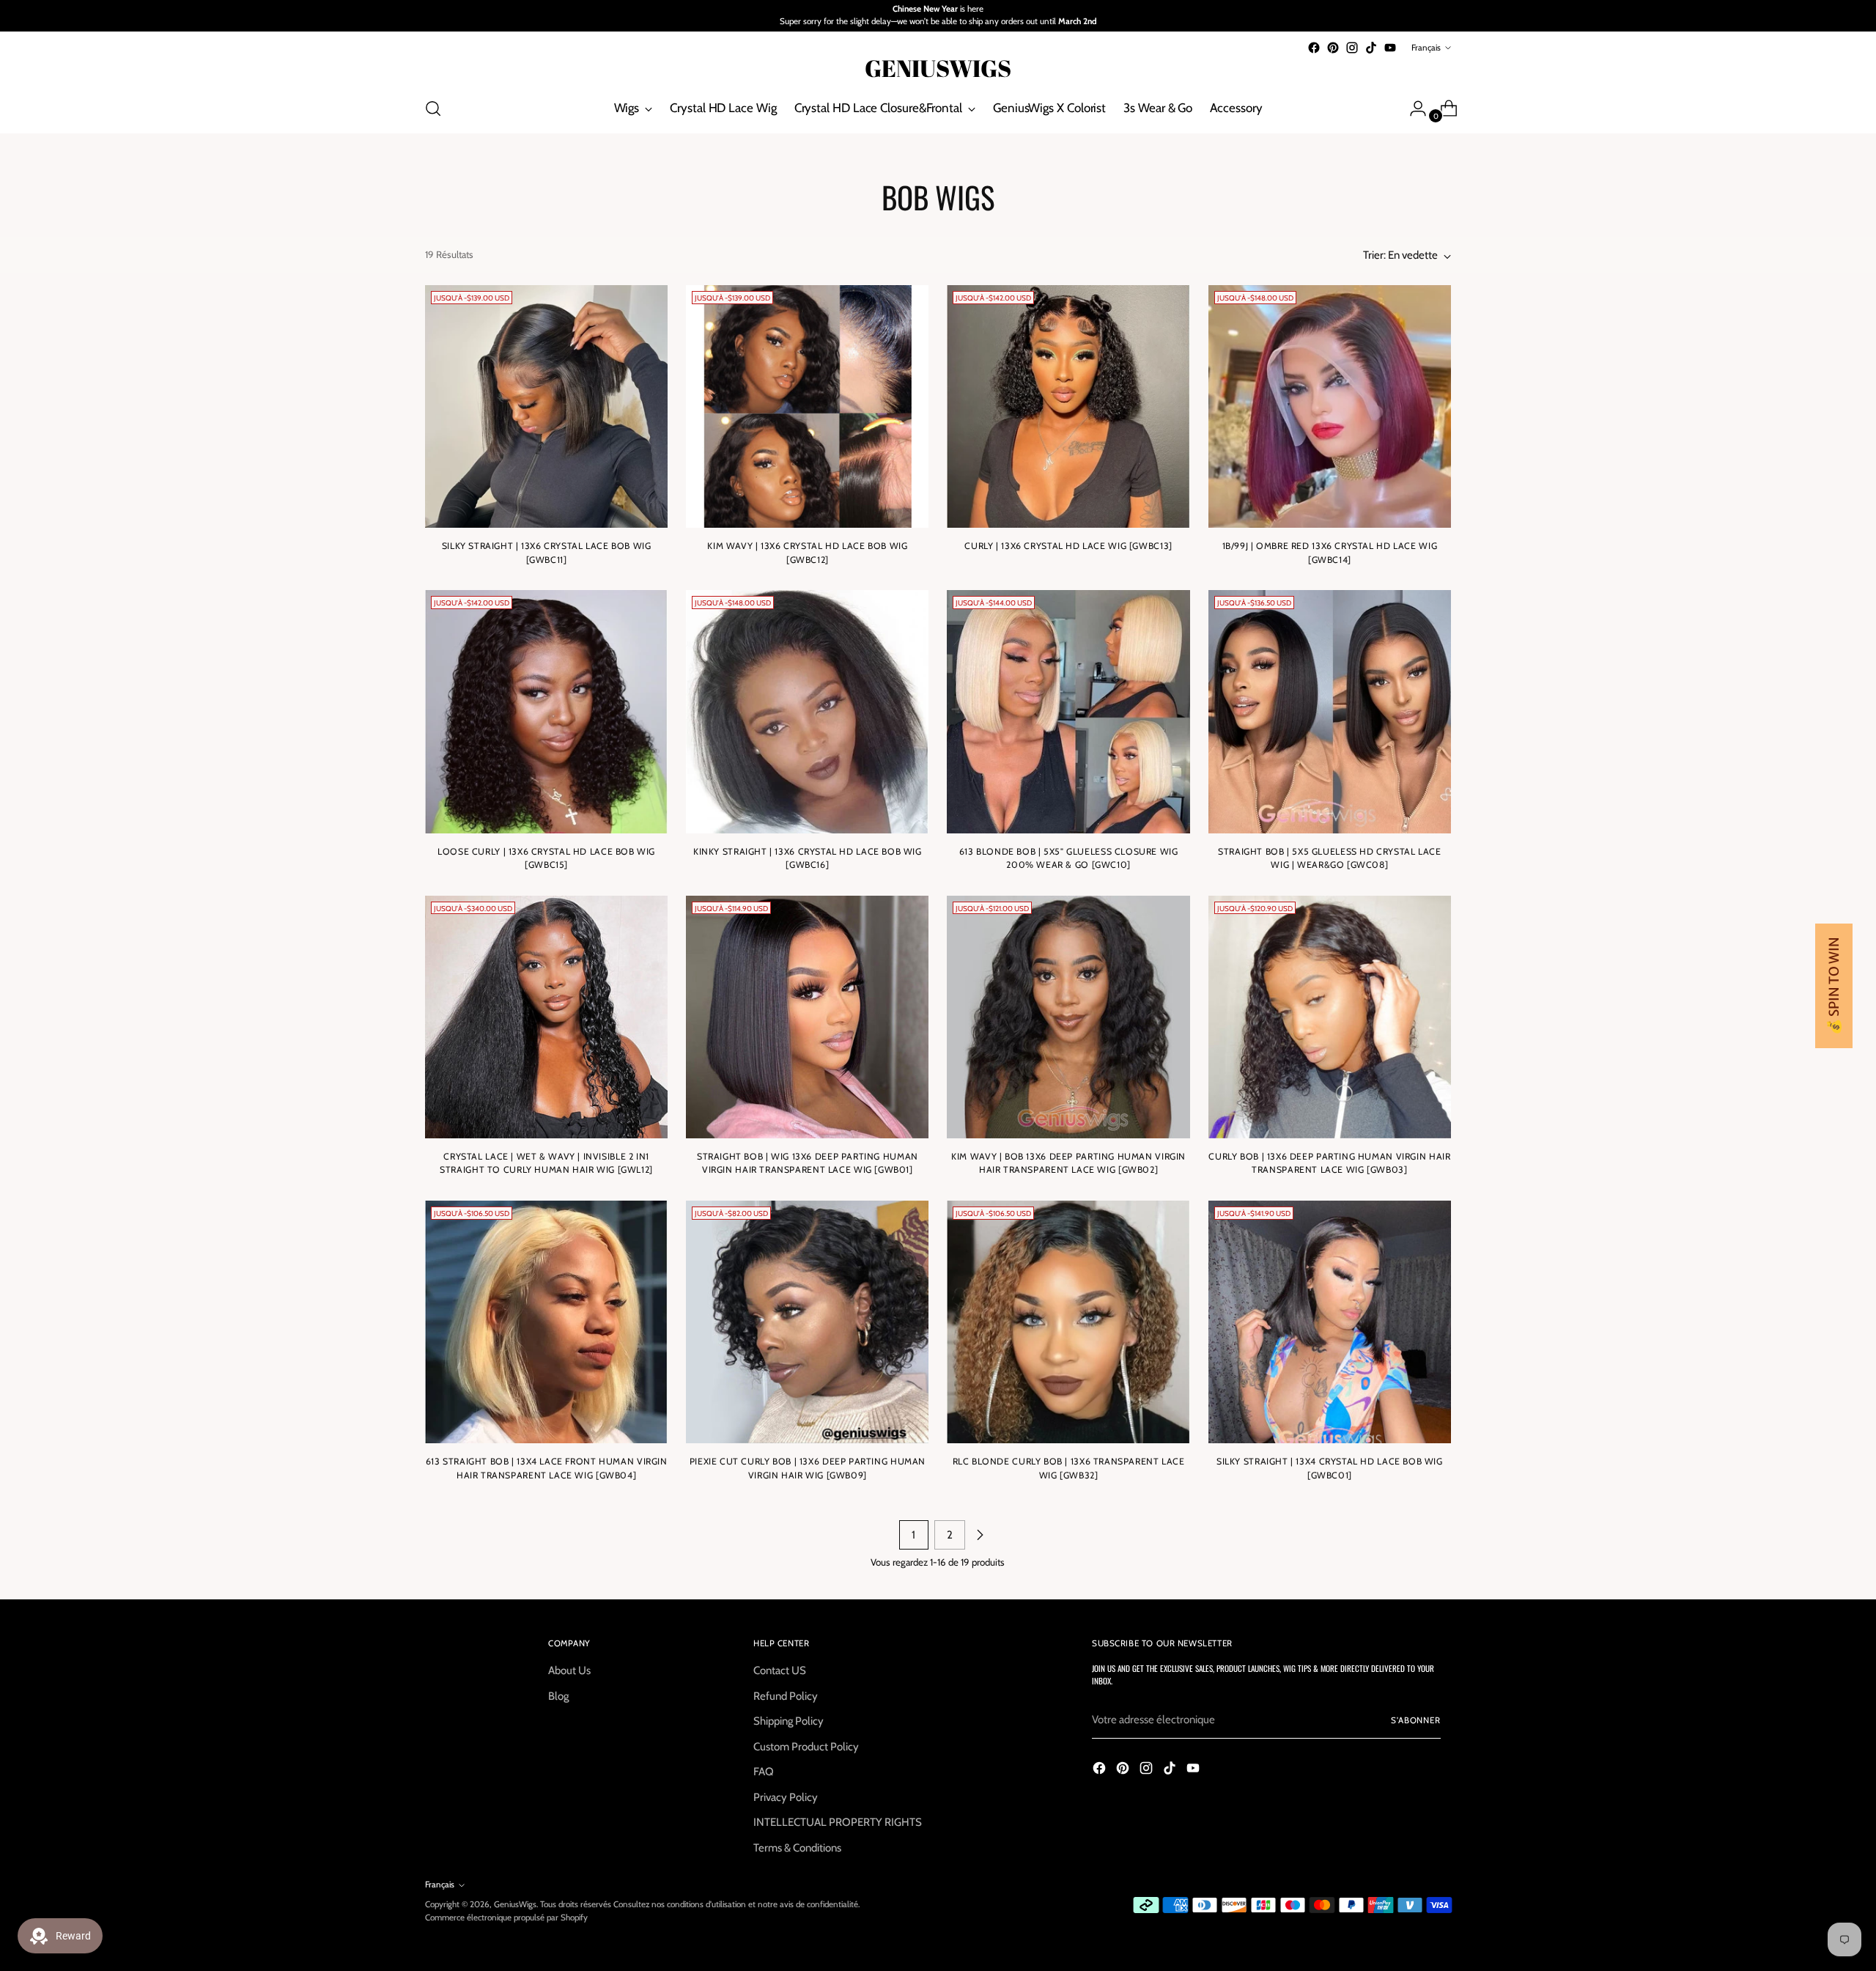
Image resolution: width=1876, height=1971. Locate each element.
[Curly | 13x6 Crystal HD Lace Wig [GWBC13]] (1068, 406)
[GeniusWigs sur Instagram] (1352, 48)
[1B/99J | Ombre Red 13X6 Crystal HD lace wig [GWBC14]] (1330, 406)
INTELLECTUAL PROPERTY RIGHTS (838, 1822)
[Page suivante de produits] (980, 1535)
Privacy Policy (786, 1797)
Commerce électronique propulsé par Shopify (506, 1917)
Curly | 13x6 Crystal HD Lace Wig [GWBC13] (1068, 546)
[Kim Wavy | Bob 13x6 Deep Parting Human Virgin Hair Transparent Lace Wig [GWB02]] (1068, 1017)
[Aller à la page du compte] (1412, 108)
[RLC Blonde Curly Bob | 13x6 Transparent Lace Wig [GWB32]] (1068, 1322)
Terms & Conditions (797, 1848)
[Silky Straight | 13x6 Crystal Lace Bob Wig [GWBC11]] (546, 406)
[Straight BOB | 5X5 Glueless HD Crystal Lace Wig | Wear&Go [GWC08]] (1330, 711)
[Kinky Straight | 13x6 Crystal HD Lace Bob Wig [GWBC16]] (807, 711)
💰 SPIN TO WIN (1834, 986)
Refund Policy (786, 1696)
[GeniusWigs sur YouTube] (1390, 48)
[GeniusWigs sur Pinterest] (1333, 48)
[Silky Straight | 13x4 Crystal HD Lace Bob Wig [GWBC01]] (1330, 1322)
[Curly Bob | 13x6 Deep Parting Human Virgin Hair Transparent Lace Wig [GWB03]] (1330, 1017)
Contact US (780, 1670)
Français (1426, 48)
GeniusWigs (515, 1904)
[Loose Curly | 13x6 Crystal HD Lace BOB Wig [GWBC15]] (546, 711)
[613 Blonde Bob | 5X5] (1068, 711)
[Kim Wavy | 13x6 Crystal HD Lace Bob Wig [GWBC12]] (807, 406)
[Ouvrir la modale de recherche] (433, 108)
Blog (558, 1696)
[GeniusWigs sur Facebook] (1314, 48)
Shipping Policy (789, 1721)
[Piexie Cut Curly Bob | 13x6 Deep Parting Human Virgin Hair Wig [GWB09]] (807, 1322)
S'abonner (1416, 1720)
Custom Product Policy (806, 1747)
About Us (569, 1670)
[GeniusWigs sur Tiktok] (1371, 48)
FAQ (764, 1772)
